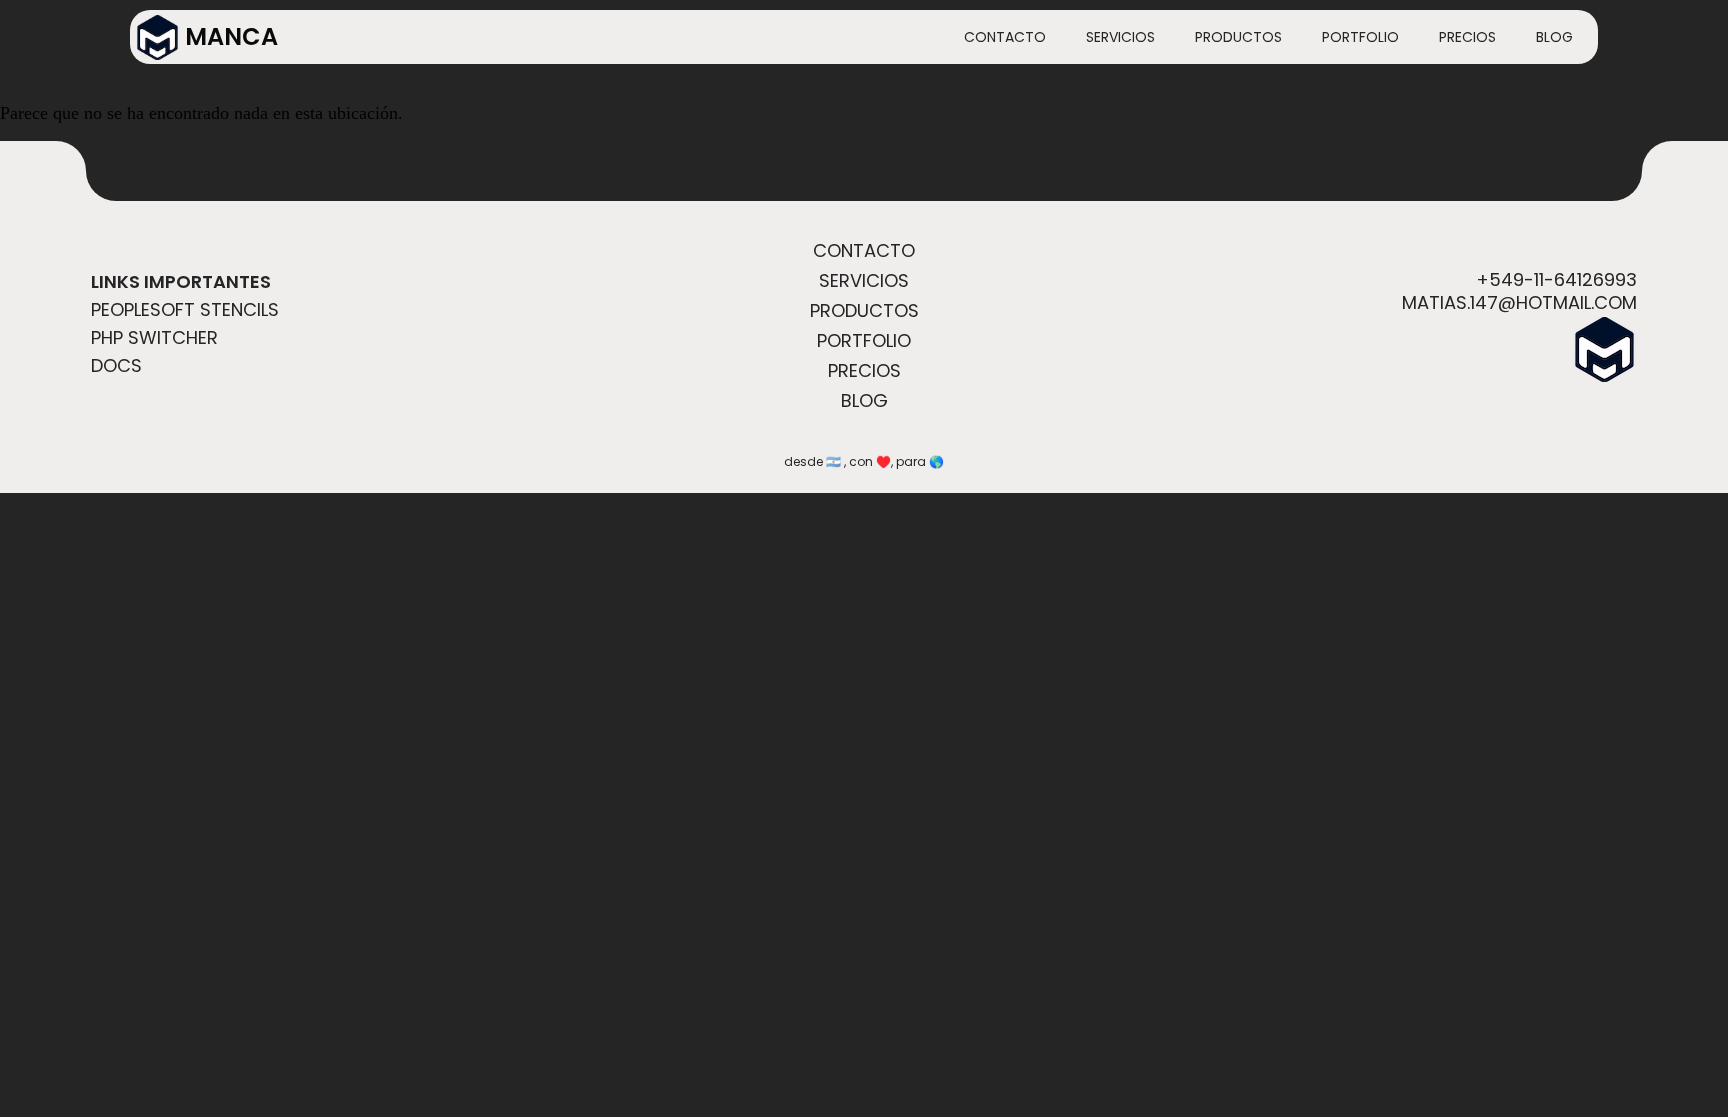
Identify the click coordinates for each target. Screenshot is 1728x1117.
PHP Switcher (154, 337)
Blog (1554, 37)
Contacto (1005, 37)
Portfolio (1360, 37)
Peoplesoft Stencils (185, 309)
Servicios (1120, 37)
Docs (116, 365)
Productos (1238, 37)
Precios (1467, 37)
